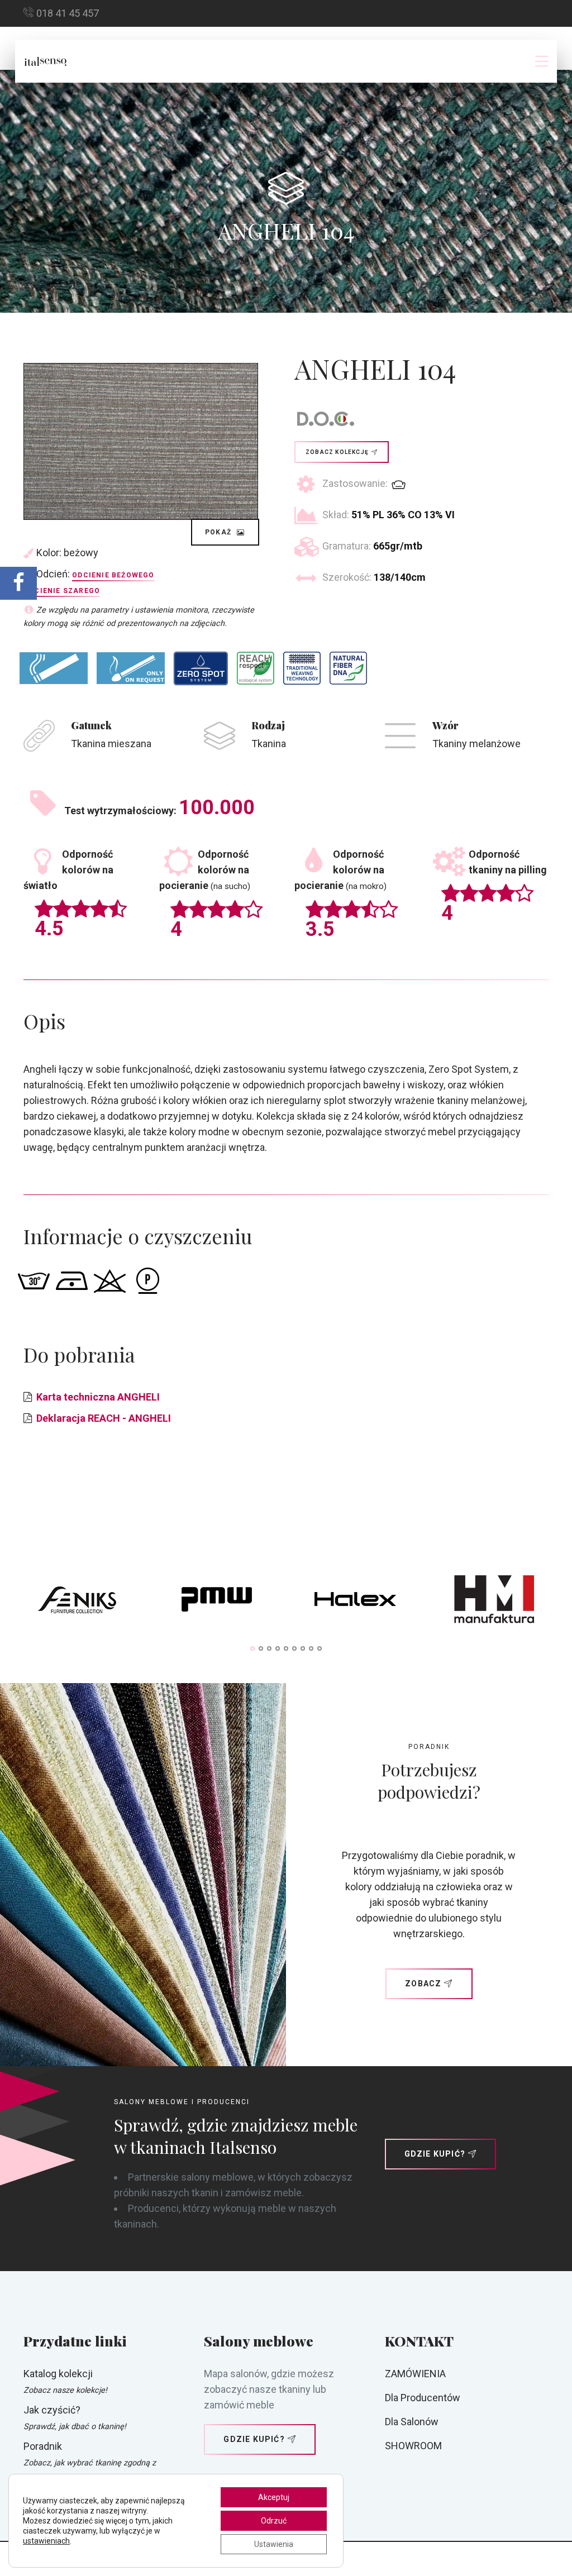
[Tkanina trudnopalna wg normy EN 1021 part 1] (54, 668)
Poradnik (43, 2446)
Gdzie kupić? (435, 2154)
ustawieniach (46, 2541)
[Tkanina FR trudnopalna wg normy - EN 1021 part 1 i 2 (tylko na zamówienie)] (131, 668)
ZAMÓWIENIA (415, 2374)
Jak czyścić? (52, 2410)
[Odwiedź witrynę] (78, 1602)
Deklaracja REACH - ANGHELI (104, 1418)
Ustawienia (274, 2544)
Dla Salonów (412, 2422)
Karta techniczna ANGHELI (98, 1397)
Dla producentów (423, 2398)
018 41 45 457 (68, 13)
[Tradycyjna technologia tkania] (302, 668)
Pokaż (219, 532)
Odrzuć (274, 2521)
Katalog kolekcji (58, 2374)
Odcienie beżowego (113, 575)
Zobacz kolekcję (337, 452)
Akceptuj (274, 2497)
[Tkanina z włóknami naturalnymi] (348, 668)
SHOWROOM (413, 2446)
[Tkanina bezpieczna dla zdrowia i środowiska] (256, 668)
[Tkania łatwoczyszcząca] (201, 668)
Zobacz (423, 1984)
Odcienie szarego (62, 591)
